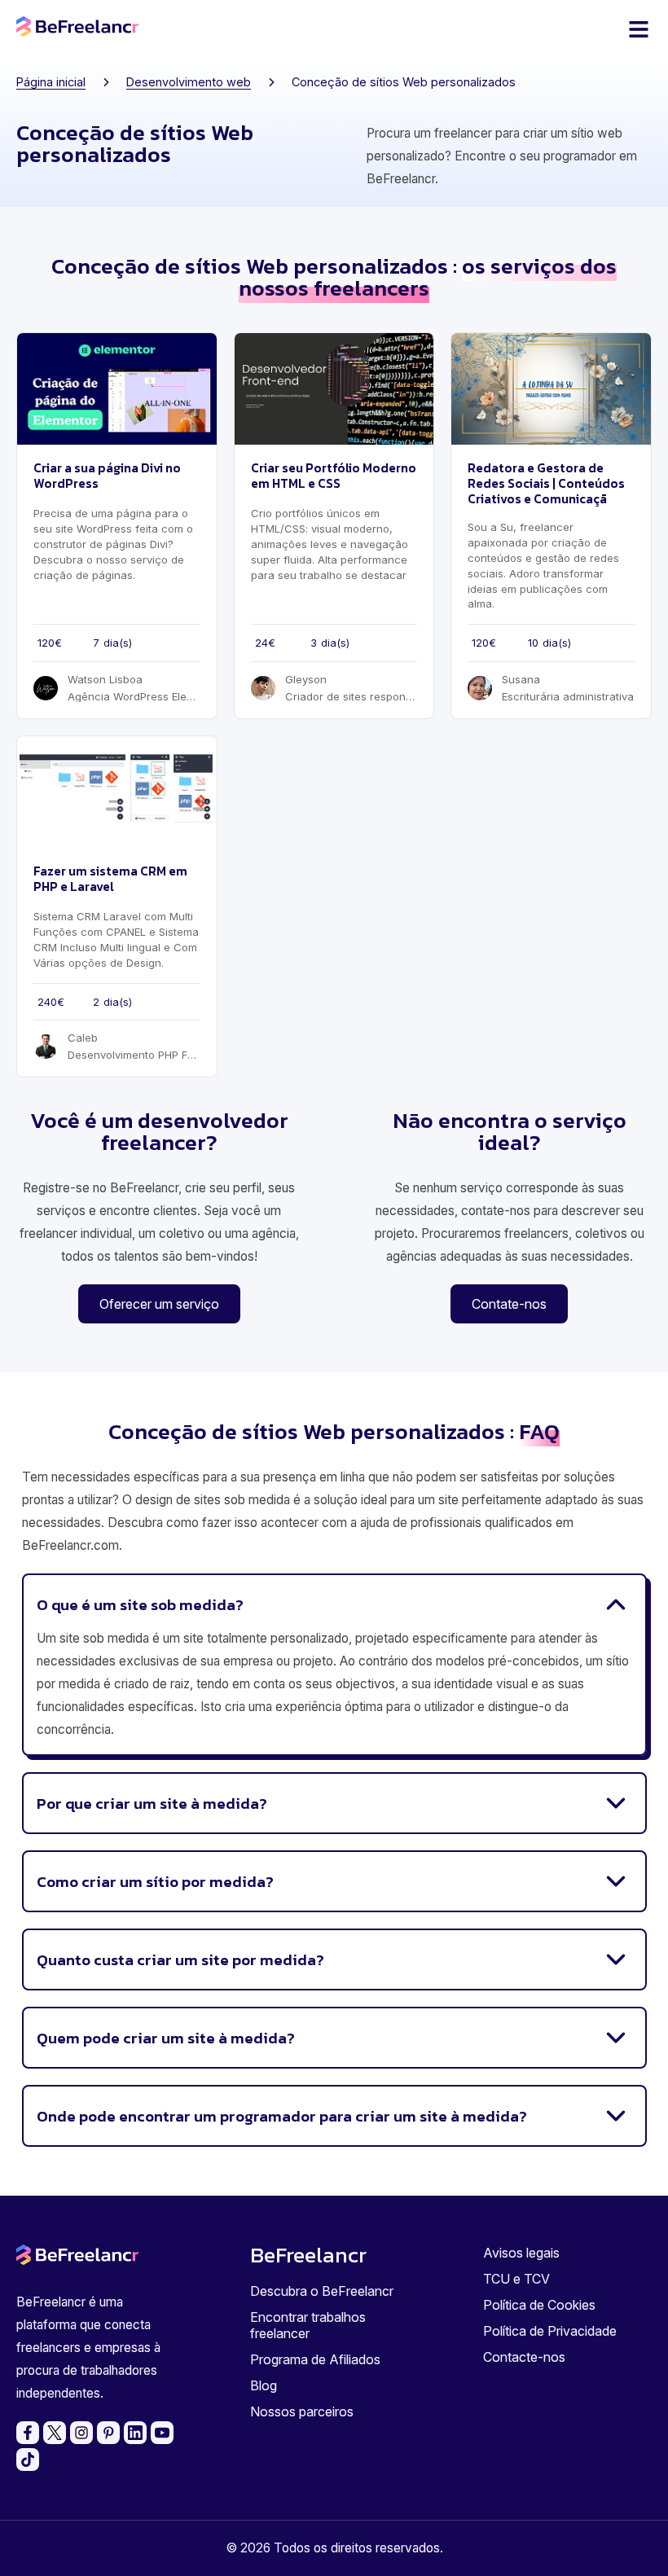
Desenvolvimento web (189, 82)
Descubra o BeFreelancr (322, 2291)
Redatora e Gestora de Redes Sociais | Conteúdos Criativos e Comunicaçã (546, 483)
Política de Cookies (539, 2305)
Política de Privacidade (550, 2331)
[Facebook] (28, 2433)
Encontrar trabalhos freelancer (308, 2325)
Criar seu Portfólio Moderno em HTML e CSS (334, 476)
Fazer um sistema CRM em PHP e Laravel (110, 879)
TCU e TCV (516, 2279)
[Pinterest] (108, 2433)
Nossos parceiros (302, 2411)
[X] (55, 2433)
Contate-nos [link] (509, 1304)
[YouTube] (162, 2433)
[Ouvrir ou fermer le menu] (639, 29)
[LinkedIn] (135, 2433)
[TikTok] (28, 2460)
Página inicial (51, 82)
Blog (264, 2385)
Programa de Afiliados (315, 2359)
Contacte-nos (524, 2357)
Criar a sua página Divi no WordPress (107, 476)
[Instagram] (81, 2433)
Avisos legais (521, 2253)
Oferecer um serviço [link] (159, 1304)
